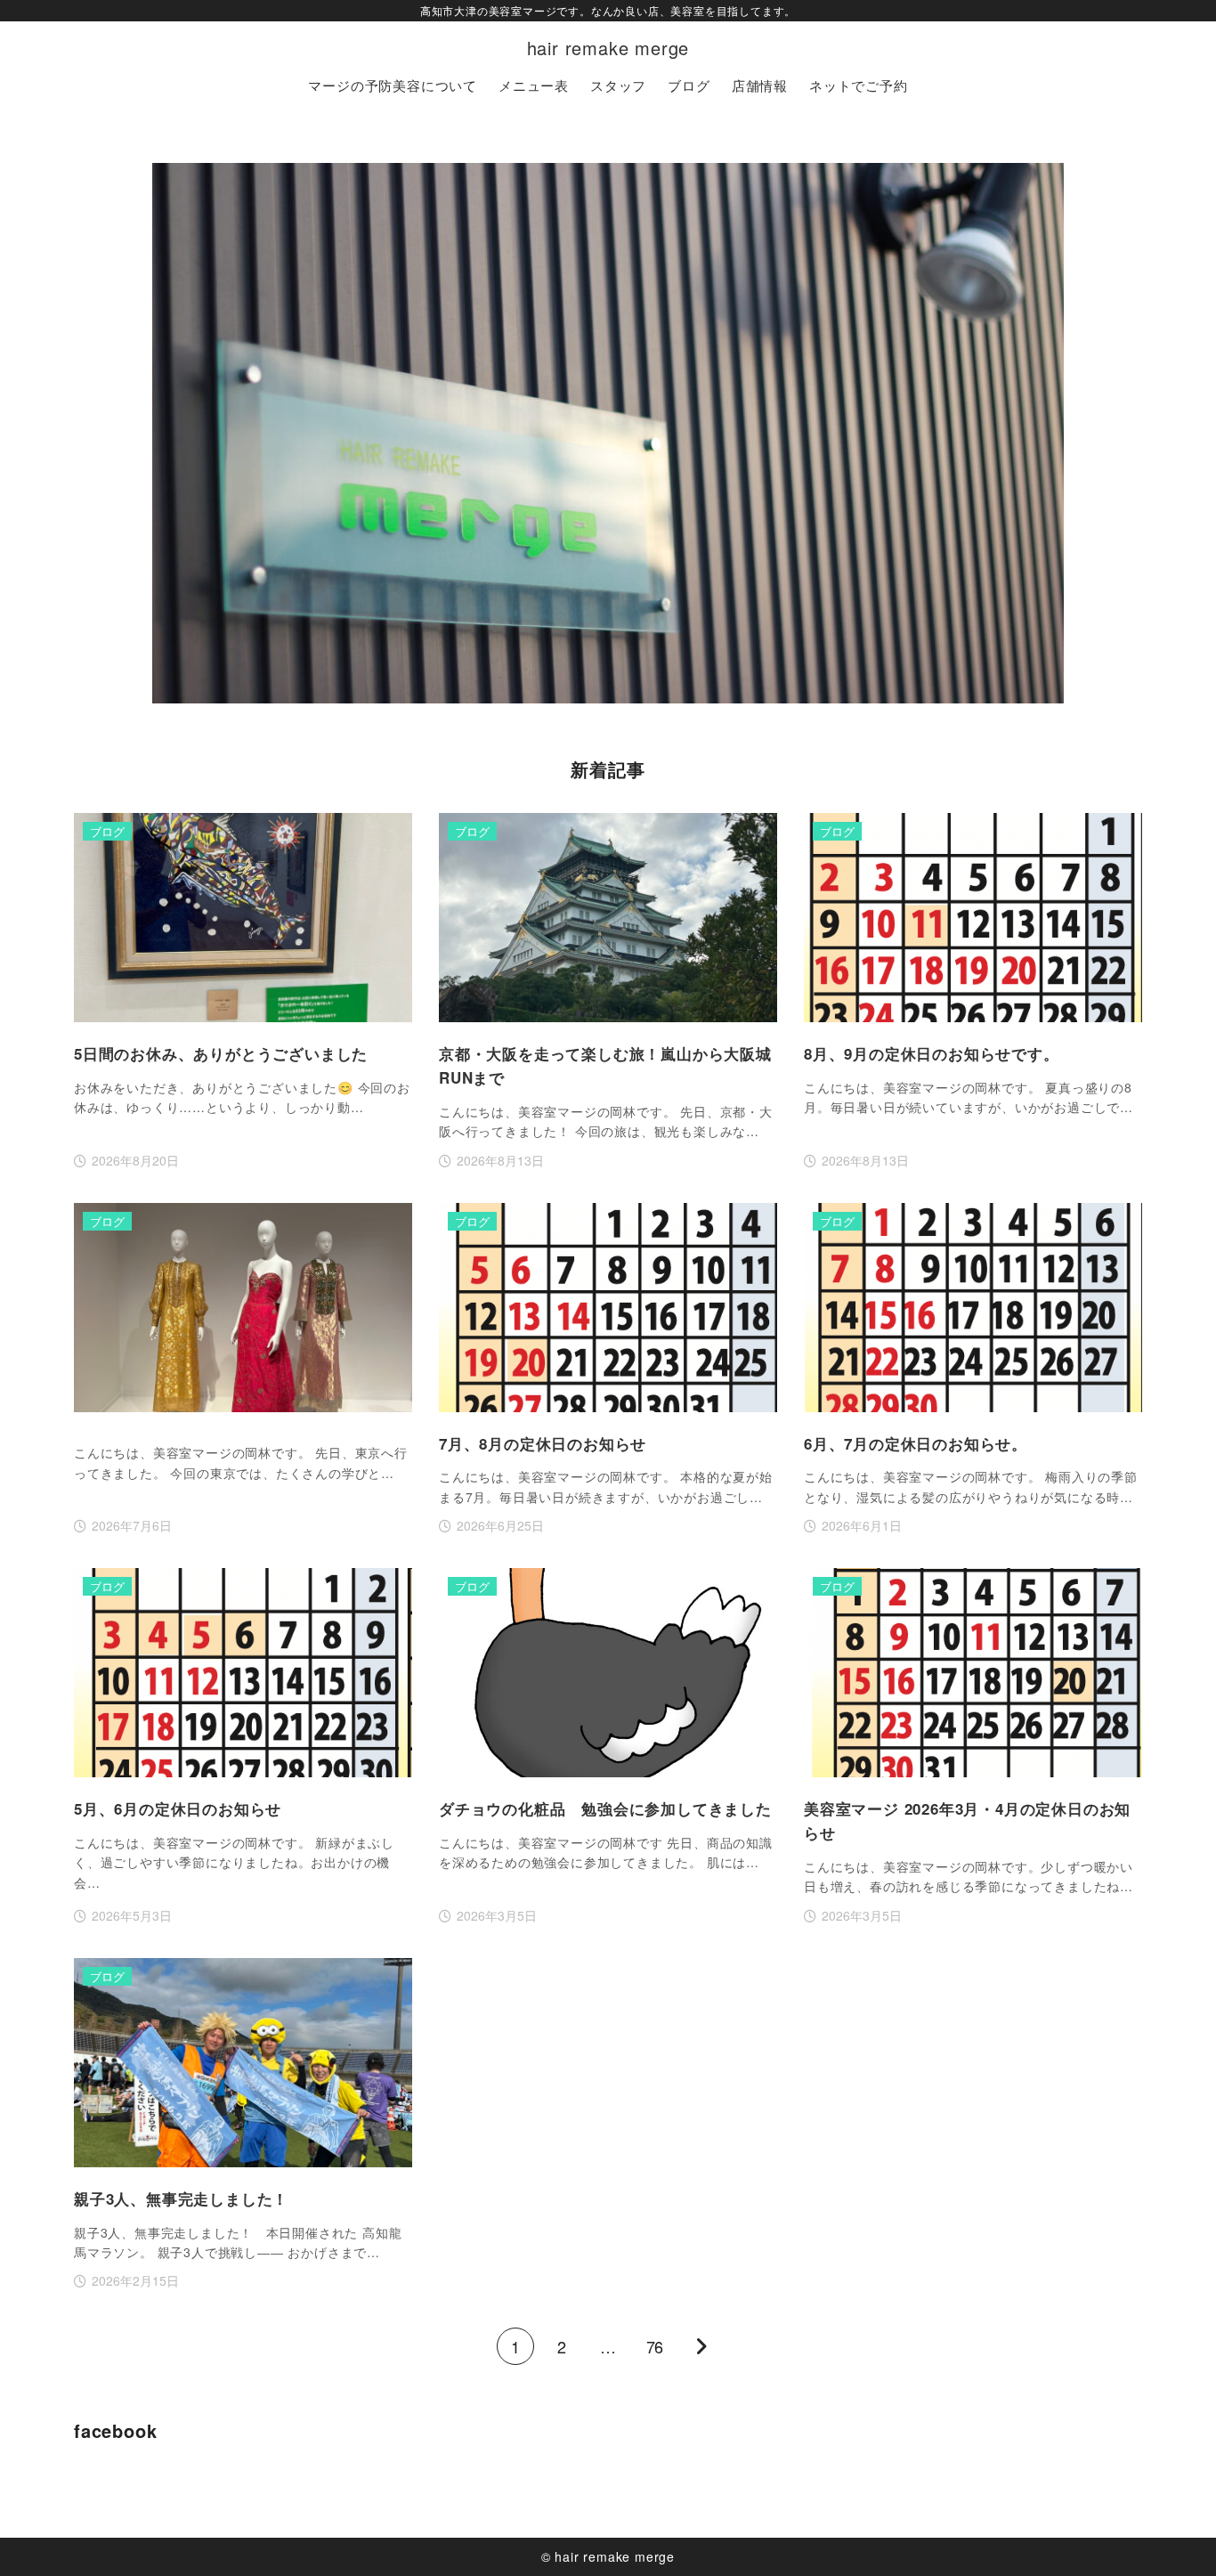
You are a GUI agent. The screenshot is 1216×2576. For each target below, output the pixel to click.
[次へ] (701, 2346)
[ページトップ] (1176, 2536)
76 (654, 2346)
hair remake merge (608, 48)
